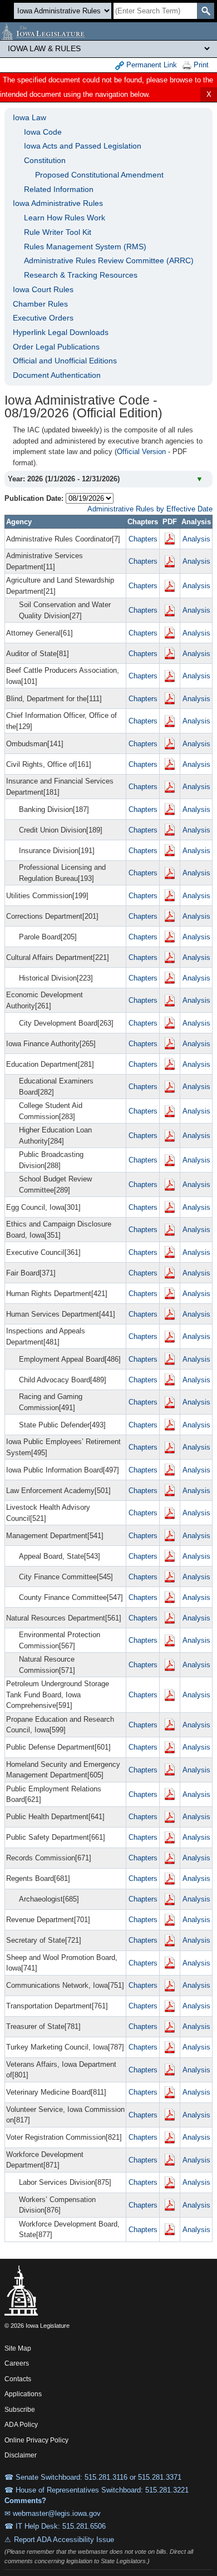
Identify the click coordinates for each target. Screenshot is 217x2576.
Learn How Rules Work (65, 218)
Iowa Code (43, 132)
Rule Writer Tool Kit (58, 232)
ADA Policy (21, 2425)
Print (200, 65)
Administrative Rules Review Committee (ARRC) (109, 260)
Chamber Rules (40, 304)
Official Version (141, 452)
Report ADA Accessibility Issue (64, 2540)
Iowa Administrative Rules (58, 203)
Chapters (143, 539)
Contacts (18, 2379)
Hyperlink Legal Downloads (61, 332)
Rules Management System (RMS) (85, 247)
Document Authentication (57, 375)
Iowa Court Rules (43, 289)
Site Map (18, 2348)
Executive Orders (43, 318)
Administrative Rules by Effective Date (150, 509)
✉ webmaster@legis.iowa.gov (53, 2513)
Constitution (45, 160)
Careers (17, 2363)
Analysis (196, 539)
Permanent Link (151, 65)
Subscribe (20, 2410)
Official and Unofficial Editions (65, 361)
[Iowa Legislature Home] (108, 31)
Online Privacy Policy (36, 2440)
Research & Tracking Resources (81, 275)
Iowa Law (29, 117)
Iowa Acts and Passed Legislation (83, 146)
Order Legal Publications (56, 347)
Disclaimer (21, 2455)
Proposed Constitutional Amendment (99, 175)
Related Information (59, 189)
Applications (23, 2394)
